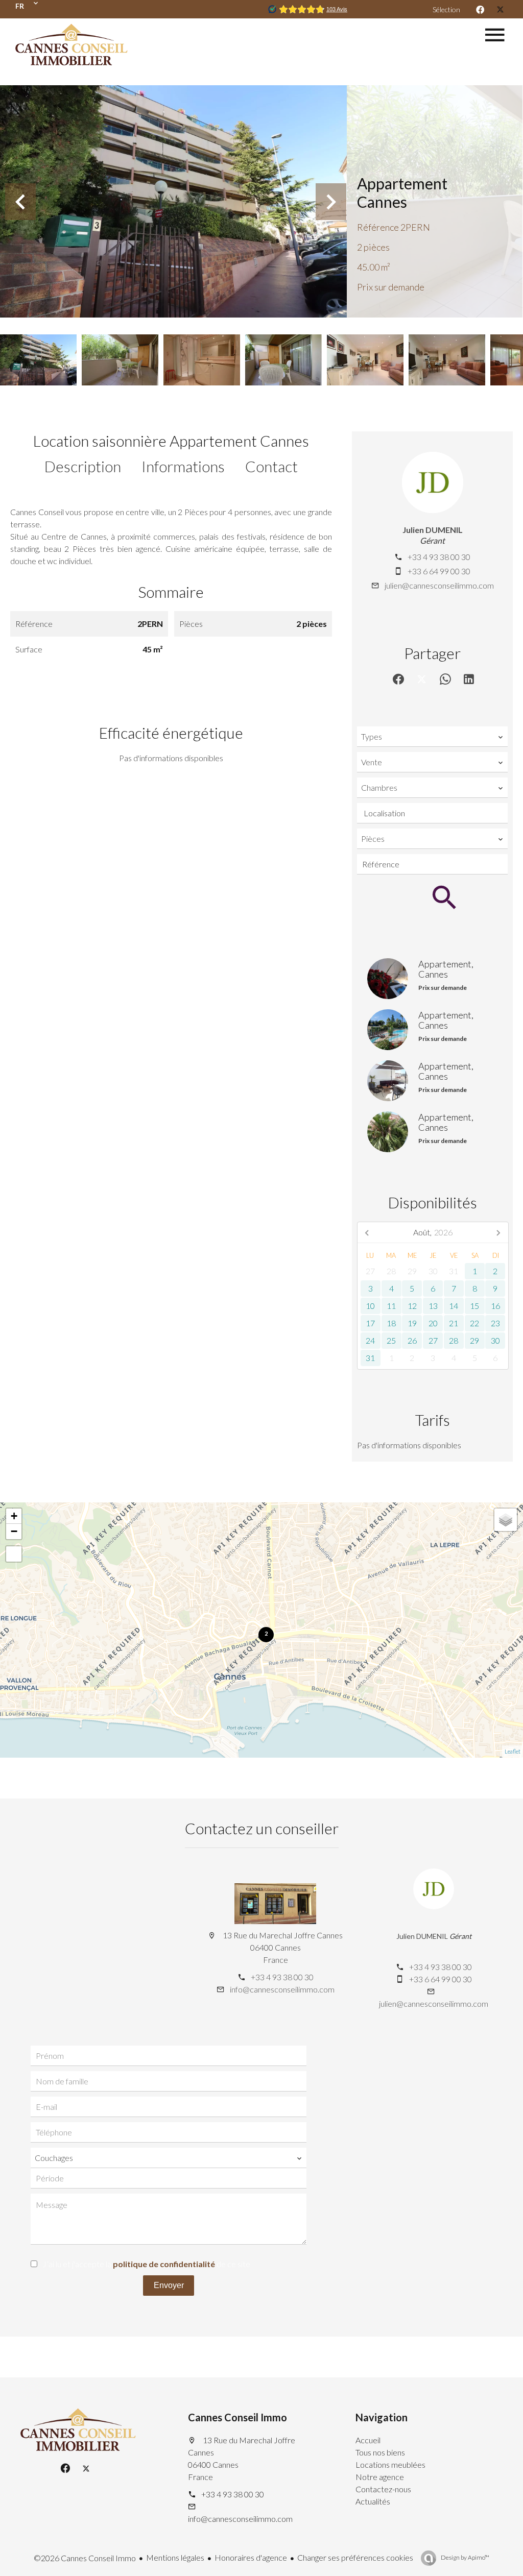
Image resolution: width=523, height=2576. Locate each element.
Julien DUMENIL (433, 530)
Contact (271, 466)
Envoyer (169, 2285)
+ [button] (14, 1516)
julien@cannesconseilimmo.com (439, 585)
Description (83, 466)
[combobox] (432, 737)
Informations (183, 466)
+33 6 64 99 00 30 (439, 571)
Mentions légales (175, 2557)
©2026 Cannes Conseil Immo (85, 2558)
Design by (465, 2557)
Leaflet (513, 1751)
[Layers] (506, 1520)
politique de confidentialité (164, 2264)
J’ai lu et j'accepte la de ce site (146, 2264)
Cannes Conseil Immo (237, 2417)
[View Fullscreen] (14, 1554)
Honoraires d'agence (251, 2557)
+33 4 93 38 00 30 (439, 557)
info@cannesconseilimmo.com (282, 1989)
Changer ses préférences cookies (355, 2557)
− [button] (14, 1531)
